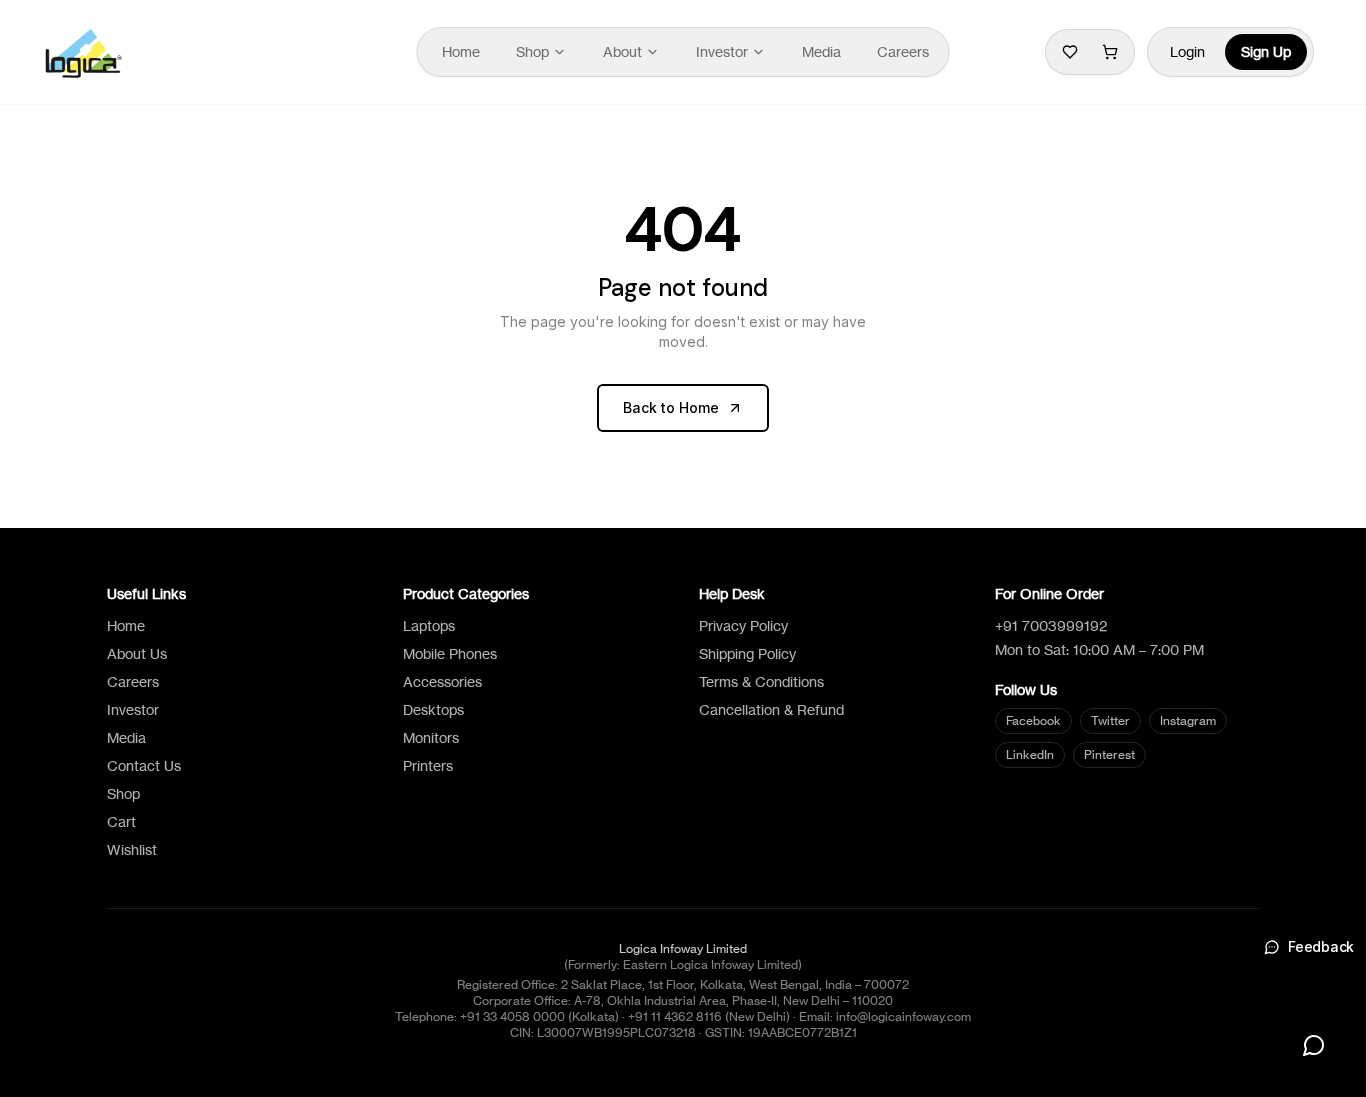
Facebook (1033, 720)
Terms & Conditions (761, 681)
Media (821, 51)
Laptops (429, 625)
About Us (137, 653)
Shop (532, 51)
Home (461, 51)
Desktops (433, 709)
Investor (722, 51)
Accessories (442, 681)
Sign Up (1266, 51)
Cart (121, 821)
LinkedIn (1030, 754)
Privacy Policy (743, 625)
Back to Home (671, 407)
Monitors (431, 737)
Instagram (1188, 720)
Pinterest (1109, 754)
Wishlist (132, 849)
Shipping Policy (747, 653)
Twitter (1110, 720)
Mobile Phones (450, 653)
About (622, 51)
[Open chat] (1314, 1045)
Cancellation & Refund (771, 709)
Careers (903, 51)
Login (1187, 51)
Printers (428, 765)
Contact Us (144, 765)
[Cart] (1110, 52)
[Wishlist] (1070, 52)
